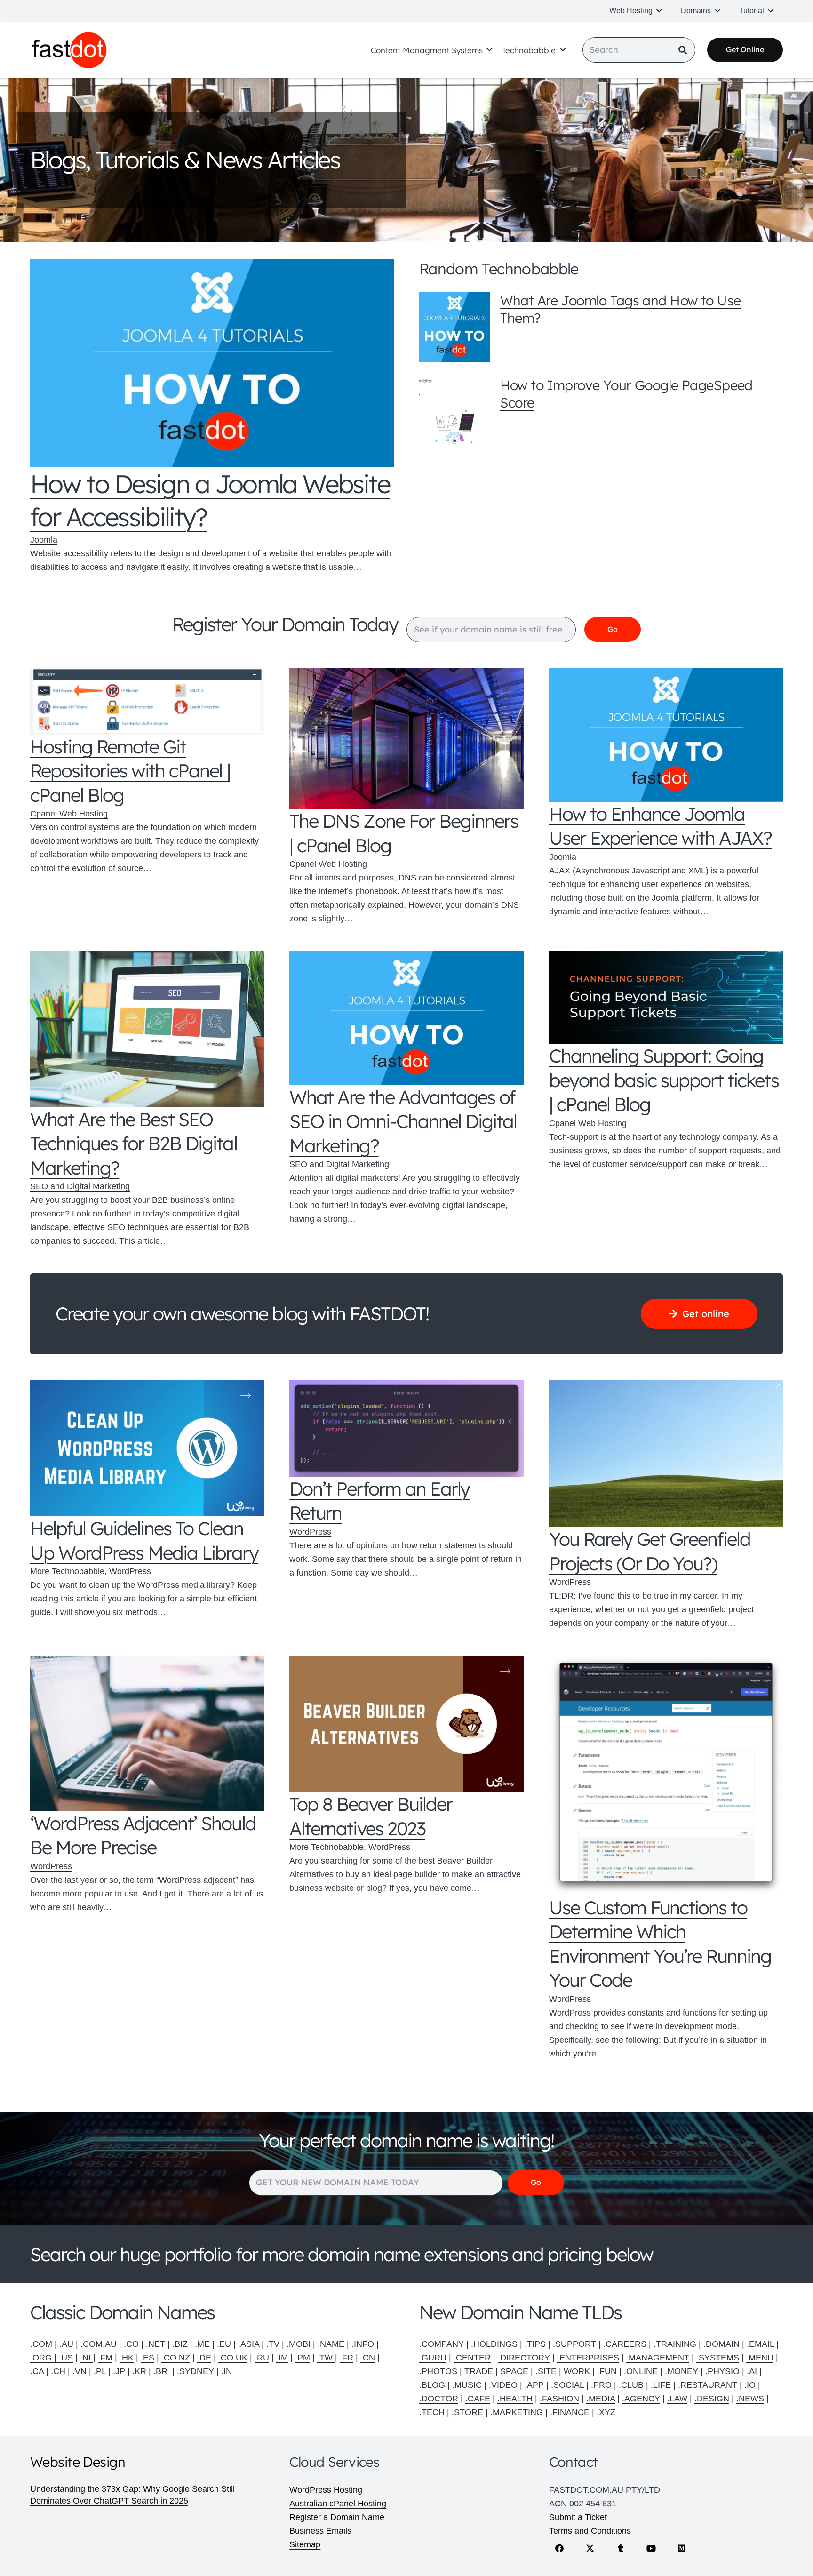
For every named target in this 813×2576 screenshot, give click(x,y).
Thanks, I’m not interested (406, 1478)
